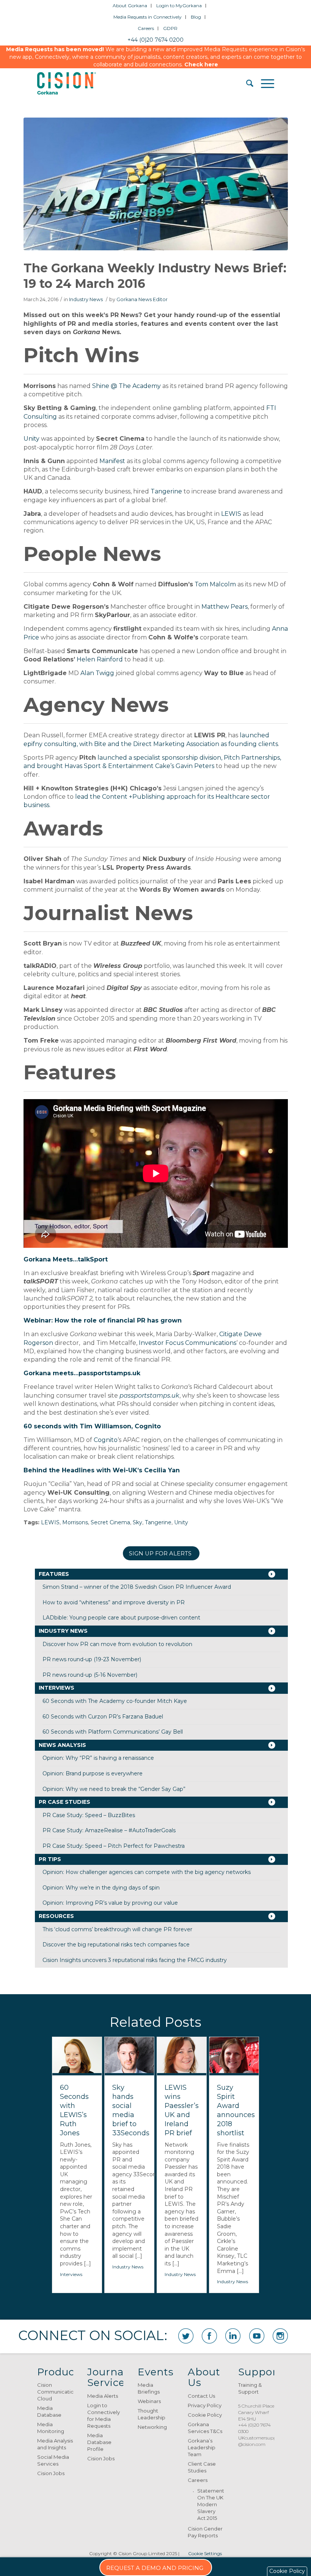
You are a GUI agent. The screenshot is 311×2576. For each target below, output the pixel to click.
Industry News (86, 299)
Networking (152, 2427)
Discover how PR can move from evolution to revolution (117, 1644)
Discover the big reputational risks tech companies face (116, 1945)
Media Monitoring (51, 2428)
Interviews (57, 1688)
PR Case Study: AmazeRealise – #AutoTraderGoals (109, 1830)
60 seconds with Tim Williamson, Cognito (92, 1426)
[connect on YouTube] (257, 2336)
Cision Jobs (51, 2473)
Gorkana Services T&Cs (205, 2428)
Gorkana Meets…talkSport (66, 1259)
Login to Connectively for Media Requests (104, 2416)
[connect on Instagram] (280, 2336)
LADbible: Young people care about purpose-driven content (121, 1618)
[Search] (246, 83)
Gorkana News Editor (142, 299)
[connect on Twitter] (186, 2336)
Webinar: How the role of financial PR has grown (103, 1320)
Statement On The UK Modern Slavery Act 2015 (210, 2504)
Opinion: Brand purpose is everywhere (93, 1773)
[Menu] (264, 83)
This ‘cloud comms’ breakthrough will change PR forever (117, 1929)
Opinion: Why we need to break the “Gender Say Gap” (114, 1789)
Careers (146, 28)
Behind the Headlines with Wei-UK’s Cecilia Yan (102, 1470)
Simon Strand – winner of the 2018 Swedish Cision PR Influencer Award (137, 1587)
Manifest (112, 461)
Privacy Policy (205, 2405)
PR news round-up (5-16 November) (90, 1675)
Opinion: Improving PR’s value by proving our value (110, 1903)
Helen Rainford (100, 659)
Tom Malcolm (215, 584)
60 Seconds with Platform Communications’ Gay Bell (113, 1732)
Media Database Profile (99, 2442)
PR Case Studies (64, 1802)
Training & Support (250, 2388)
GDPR (170, 28)
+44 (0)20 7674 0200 (155, 40)
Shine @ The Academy (126, 386)
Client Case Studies (202, 2467)
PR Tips (50, 1859)
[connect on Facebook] (209, 2336)
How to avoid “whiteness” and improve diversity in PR (114, 1602)
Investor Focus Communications (188, 1343)
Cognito (106, 1440)
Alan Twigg (97, 673)
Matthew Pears (225, 607)
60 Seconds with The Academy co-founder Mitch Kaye (115, 1701)
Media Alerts (103, 2396)
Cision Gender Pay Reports (205, 2532)
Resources (56, 1916)
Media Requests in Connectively (148, 17)
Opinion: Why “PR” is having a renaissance (98, 1758)
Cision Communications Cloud (55, 2392)
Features (54, 1574)
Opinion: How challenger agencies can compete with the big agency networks (147, 1872)
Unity (31, 439)
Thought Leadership (152, 2414)
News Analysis (62, 1745)
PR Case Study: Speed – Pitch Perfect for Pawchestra (114, 1846)
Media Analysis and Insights (55, 2444)
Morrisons (75, 1522)
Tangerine (166, 491)
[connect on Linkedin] (233, 2336)
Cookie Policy (205, 2415)
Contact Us (201, 2396)
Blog (196, 17)
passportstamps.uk (149, 1396)
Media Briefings (149, 2388)
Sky (137, 1522)
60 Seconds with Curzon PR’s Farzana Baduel (103, 1717)
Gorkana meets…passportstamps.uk (82, 1373)
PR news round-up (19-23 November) (92, 1659)
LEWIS (231, 514)
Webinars (149, 2401)
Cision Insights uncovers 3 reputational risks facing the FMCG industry (135, 1960)
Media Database (49, 2411)
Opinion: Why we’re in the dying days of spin (101, 1888)
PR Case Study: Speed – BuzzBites (89, 1815)
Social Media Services (53, 2460)
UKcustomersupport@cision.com (261, 2441)
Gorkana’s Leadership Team (202, 2447)
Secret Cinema (110, 1522)
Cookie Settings (205, 2553)
